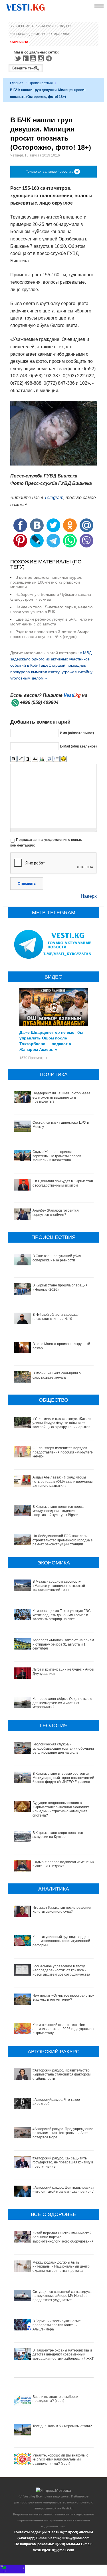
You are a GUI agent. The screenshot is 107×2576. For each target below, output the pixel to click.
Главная (17, 83)
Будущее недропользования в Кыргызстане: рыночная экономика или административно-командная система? (61, 1809)
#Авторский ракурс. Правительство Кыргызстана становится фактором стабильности (61, 2074)
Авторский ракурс (42, 26)
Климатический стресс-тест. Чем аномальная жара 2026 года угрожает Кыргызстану (63, 2029)
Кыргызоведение (25, 34)
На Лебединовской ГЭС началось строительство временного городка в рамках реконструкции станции (62, 1540)
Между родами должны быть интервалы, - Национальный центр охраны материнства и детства (61, 2267)
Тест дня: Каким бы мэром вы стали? (62, 2426)
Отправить (27, 884)
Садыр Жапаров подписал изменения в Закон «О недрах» (64, 1864)
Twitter (18, 58)
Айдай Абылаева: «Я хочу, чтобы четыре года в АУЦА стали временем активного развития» (62, 1481)
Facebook (26, 58)
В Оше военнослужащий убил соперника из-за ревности (57, 1258)
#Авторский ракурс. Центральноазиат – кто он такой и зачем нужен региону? (64, 2190)
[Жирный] (14, 759)
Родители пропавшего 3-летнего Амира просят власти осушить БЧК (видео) (50, 634)
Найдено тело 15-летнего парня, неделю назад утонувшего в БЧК (52, 609)
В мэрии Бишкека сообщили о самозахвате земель (57, 1375)
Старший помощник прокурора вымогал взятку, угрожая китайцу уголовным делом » (51, 672)
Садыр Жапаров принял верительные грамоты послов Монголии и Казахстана (57, 1156)
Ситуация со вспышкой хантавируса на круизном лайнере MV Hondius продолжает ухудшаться (62, 2296)
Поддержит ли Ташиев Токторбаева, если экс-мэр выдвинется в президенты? (62, 1097)
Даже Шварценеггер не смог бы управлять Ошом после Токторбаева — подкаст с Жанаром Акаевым (51, 1041)
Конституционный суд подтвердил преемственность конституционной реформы (61, 1941)
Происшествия (41, 83)
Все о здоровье (56, 34)
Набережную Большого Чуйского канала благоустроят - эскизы (51, 597)
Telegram (50, 58)
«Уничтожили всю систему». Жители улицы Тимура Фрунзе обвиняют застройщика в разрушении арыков (62, 1423)
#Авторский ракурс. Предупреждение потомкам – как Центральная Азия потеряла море (63, 2133)
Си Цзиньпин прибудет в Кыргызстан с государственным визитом (63, 1183)
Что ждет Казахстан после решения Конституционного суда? (62, 1910)
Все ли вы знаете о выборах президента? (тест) (55, 2399)
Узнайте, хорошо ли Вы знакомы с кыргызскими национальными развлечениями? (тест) (60, 2459)
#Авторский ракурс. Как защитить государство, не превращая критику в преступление (63, 2162)
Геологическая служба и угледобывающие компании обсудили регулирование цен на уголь (63, 1748)
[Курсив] (21, 759)
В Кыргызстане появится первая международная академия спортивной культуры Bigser (59, 1511)
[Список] (56, 759)
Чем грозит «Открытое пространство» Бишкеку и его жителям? (64, 1998)
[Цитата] (49, 759)
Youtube (34, 58)
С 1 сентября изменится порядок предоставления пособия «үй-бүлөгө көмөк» (63, 1452)
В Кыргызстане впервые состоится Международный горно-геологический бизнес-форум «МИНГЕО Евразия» (63, 1778)
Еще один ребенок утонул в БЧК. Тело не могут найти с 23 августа (52, 622)
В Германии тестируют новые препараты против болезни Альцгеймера (57, 2325)
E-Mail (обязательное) (78, 746)
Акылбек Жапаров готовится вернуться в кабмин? (56, 1212)
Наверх (89, 896)
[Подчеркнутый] (28, 759)
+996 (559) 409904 (39, 702)
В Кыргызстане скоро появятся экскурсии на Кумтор (58, 1835)
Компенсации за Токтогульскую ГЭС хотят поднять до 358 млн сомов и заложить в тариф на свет (62, 1615)
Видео (65, 26)
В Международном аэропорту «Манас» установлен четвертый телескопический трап (59, 1586)
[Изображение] (42, 759)
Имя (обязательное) (77, 733)
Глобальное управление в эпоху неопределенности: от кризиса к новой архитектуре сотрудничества (61, 1970)
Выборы (17, 26)
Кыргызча (19, 42)
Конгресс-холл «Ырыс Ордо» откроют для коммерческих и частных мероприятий (63, 1703)
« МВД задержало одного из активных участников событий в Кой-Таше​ (51, 659)
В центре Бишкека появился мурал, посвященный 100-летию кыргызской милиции (46, 582)
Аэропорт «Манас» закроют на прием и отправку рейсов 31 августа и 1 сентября (63, 1644)
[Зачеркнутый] (35, 759)
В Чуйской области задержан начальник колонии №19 (56, 1317)
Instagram (42, 58)
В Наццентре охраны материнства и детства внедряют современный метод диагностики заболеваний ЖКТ (63, 2354)
